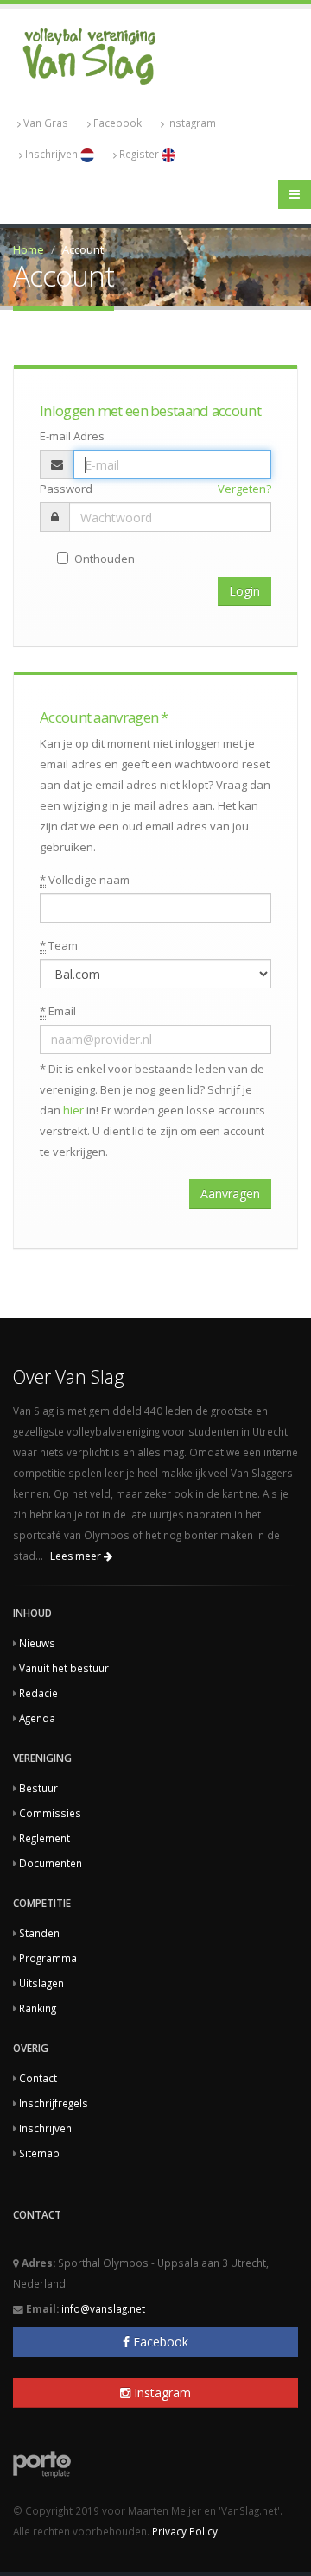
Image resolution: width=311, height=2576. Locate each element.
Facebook (117, 123)
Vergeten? (244, 489)
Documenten (51, 1863)
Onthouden (105, 559)
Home (29, 249)
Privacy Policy (185, 2531)
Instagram (191, 123)
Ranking (38, 2008)
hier (73, 1110)
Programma (48, 1958)
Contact (38, 2078)
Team (59, 945)
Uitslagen (41, 1983)
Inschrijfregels (54, 2103)
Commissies (50, 1813)
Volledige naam (85, 880)
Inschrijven (53, 154)
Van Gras (46, 123)
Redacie (38, 1693)
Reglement (44, 1838)
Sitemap (39, 2153)
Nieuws (37, 1643)
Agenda (37, 1718)
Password (66, 489)
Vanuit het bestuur (64, 1668)
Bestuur (38, 1788)
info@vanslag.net (103, 2308)
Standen (39, 1933)
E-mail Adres (72, 436)
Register (140, 154)
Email (58, 1011)
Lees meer (77, 1556)
